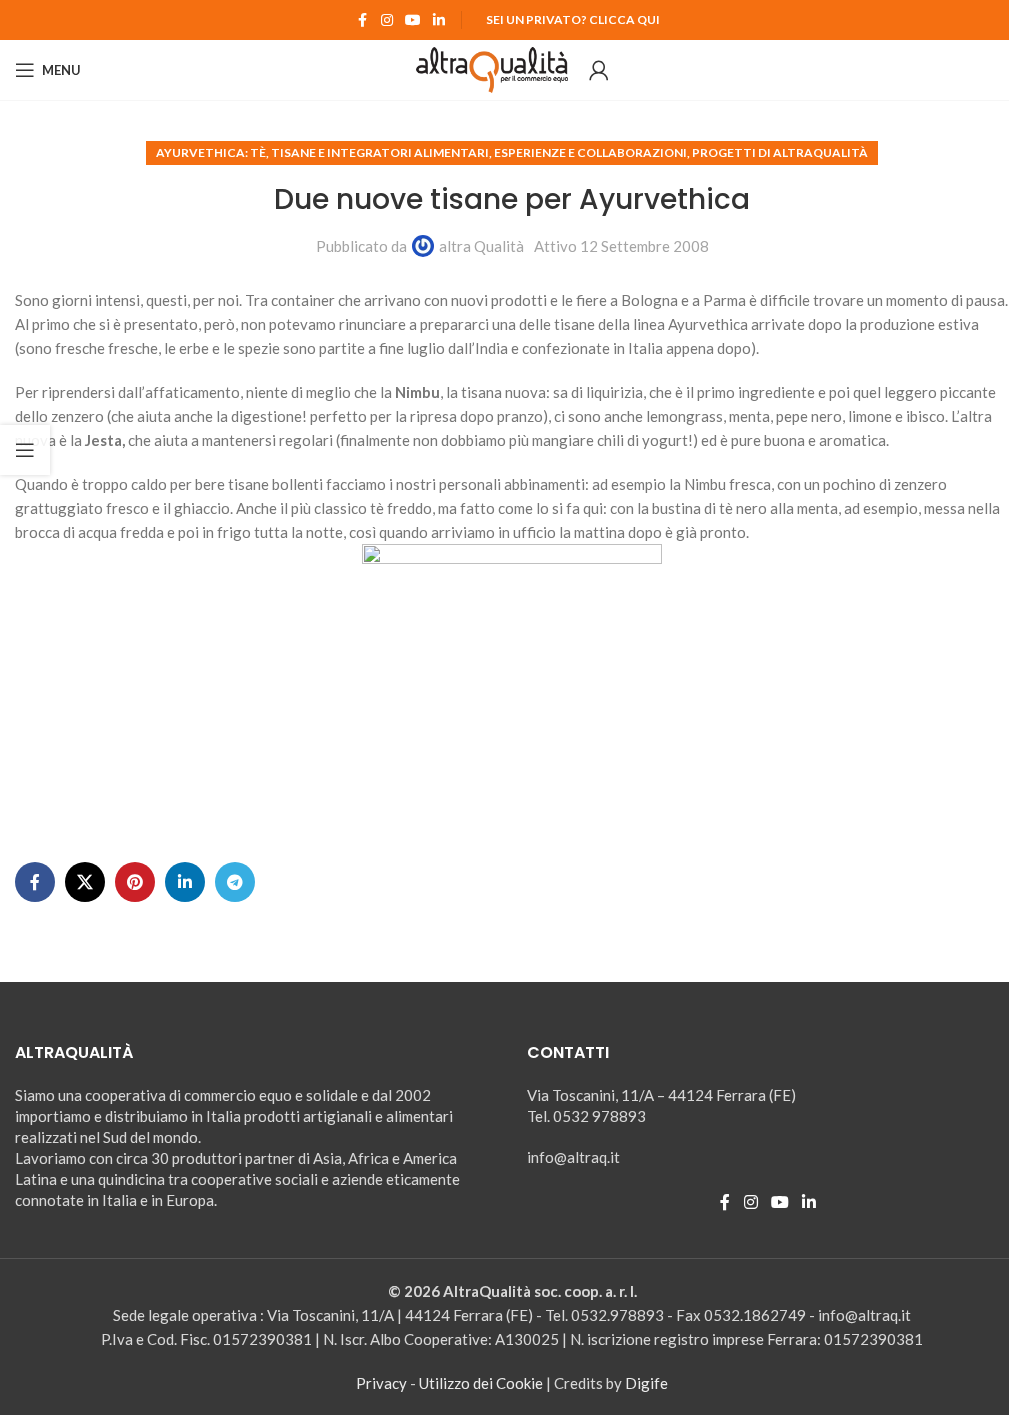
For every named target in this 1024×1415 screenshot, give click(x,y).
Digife (646, 1383)
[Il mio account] (599, 70)
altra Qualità (481, 246)
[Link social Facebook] (363, 20)
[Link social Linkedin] (439, 20)
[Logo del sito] (492, 68)
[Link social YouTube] (413, 20)
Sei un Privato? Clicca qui (573, 19)
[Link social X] (85, 882)
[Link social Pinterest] (135, 882)
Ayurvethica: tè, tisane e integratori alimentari (322, 152)
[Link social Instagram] (387, 20)
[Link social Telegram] (235, 882)
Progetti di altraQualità (780, 152)
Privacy (381, 1383)
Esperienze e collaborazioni (590, 152)
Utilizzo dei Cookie (481, 1383)
